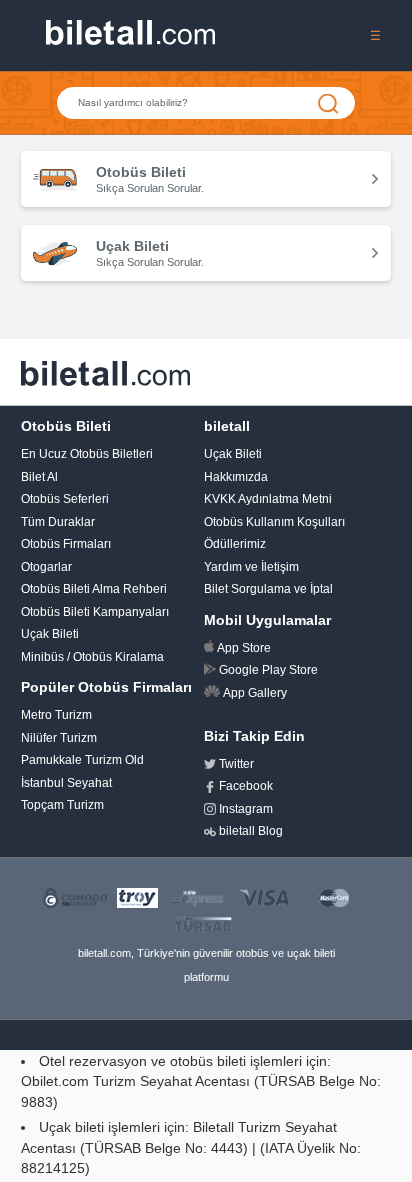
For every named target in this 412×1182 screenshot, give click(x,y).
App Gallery (255, 693)
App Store (244, 648)
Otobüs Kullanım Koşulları (274, 522)
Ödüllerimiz (235, 544)
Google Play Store (268, 670)
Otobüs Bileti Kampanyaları (95, 612)
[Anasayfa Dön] (131, 39)
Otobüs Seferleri (65, 499)
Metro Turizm (56, 715)
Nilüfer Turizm (59, 738)
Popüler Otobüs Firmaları (106, 687)
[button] (375, 35)
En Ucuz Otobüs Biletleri (87, 454)
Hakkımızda (236, 477)
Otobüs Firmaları (66, 544)
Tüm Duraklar (58, 522)
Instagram (246, 809)
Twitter (236, 764)
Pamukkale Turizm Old (82, 760)
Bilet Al (39, 477)
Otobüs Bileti (66, 426)
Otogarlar (46, 567)
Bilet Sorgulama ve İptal (268, 589)
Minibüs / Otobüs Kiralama (92, 657)
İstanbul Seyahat (66, 783)
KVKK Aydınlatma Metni (268, 499)
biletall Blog (251, 831)
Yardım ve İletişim (251, 567)
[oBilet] (106, 371)
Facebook (246, 786)
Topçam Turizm (62, 805)
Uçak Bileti (50, 634)
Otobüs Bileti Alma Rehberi (94, 589)
